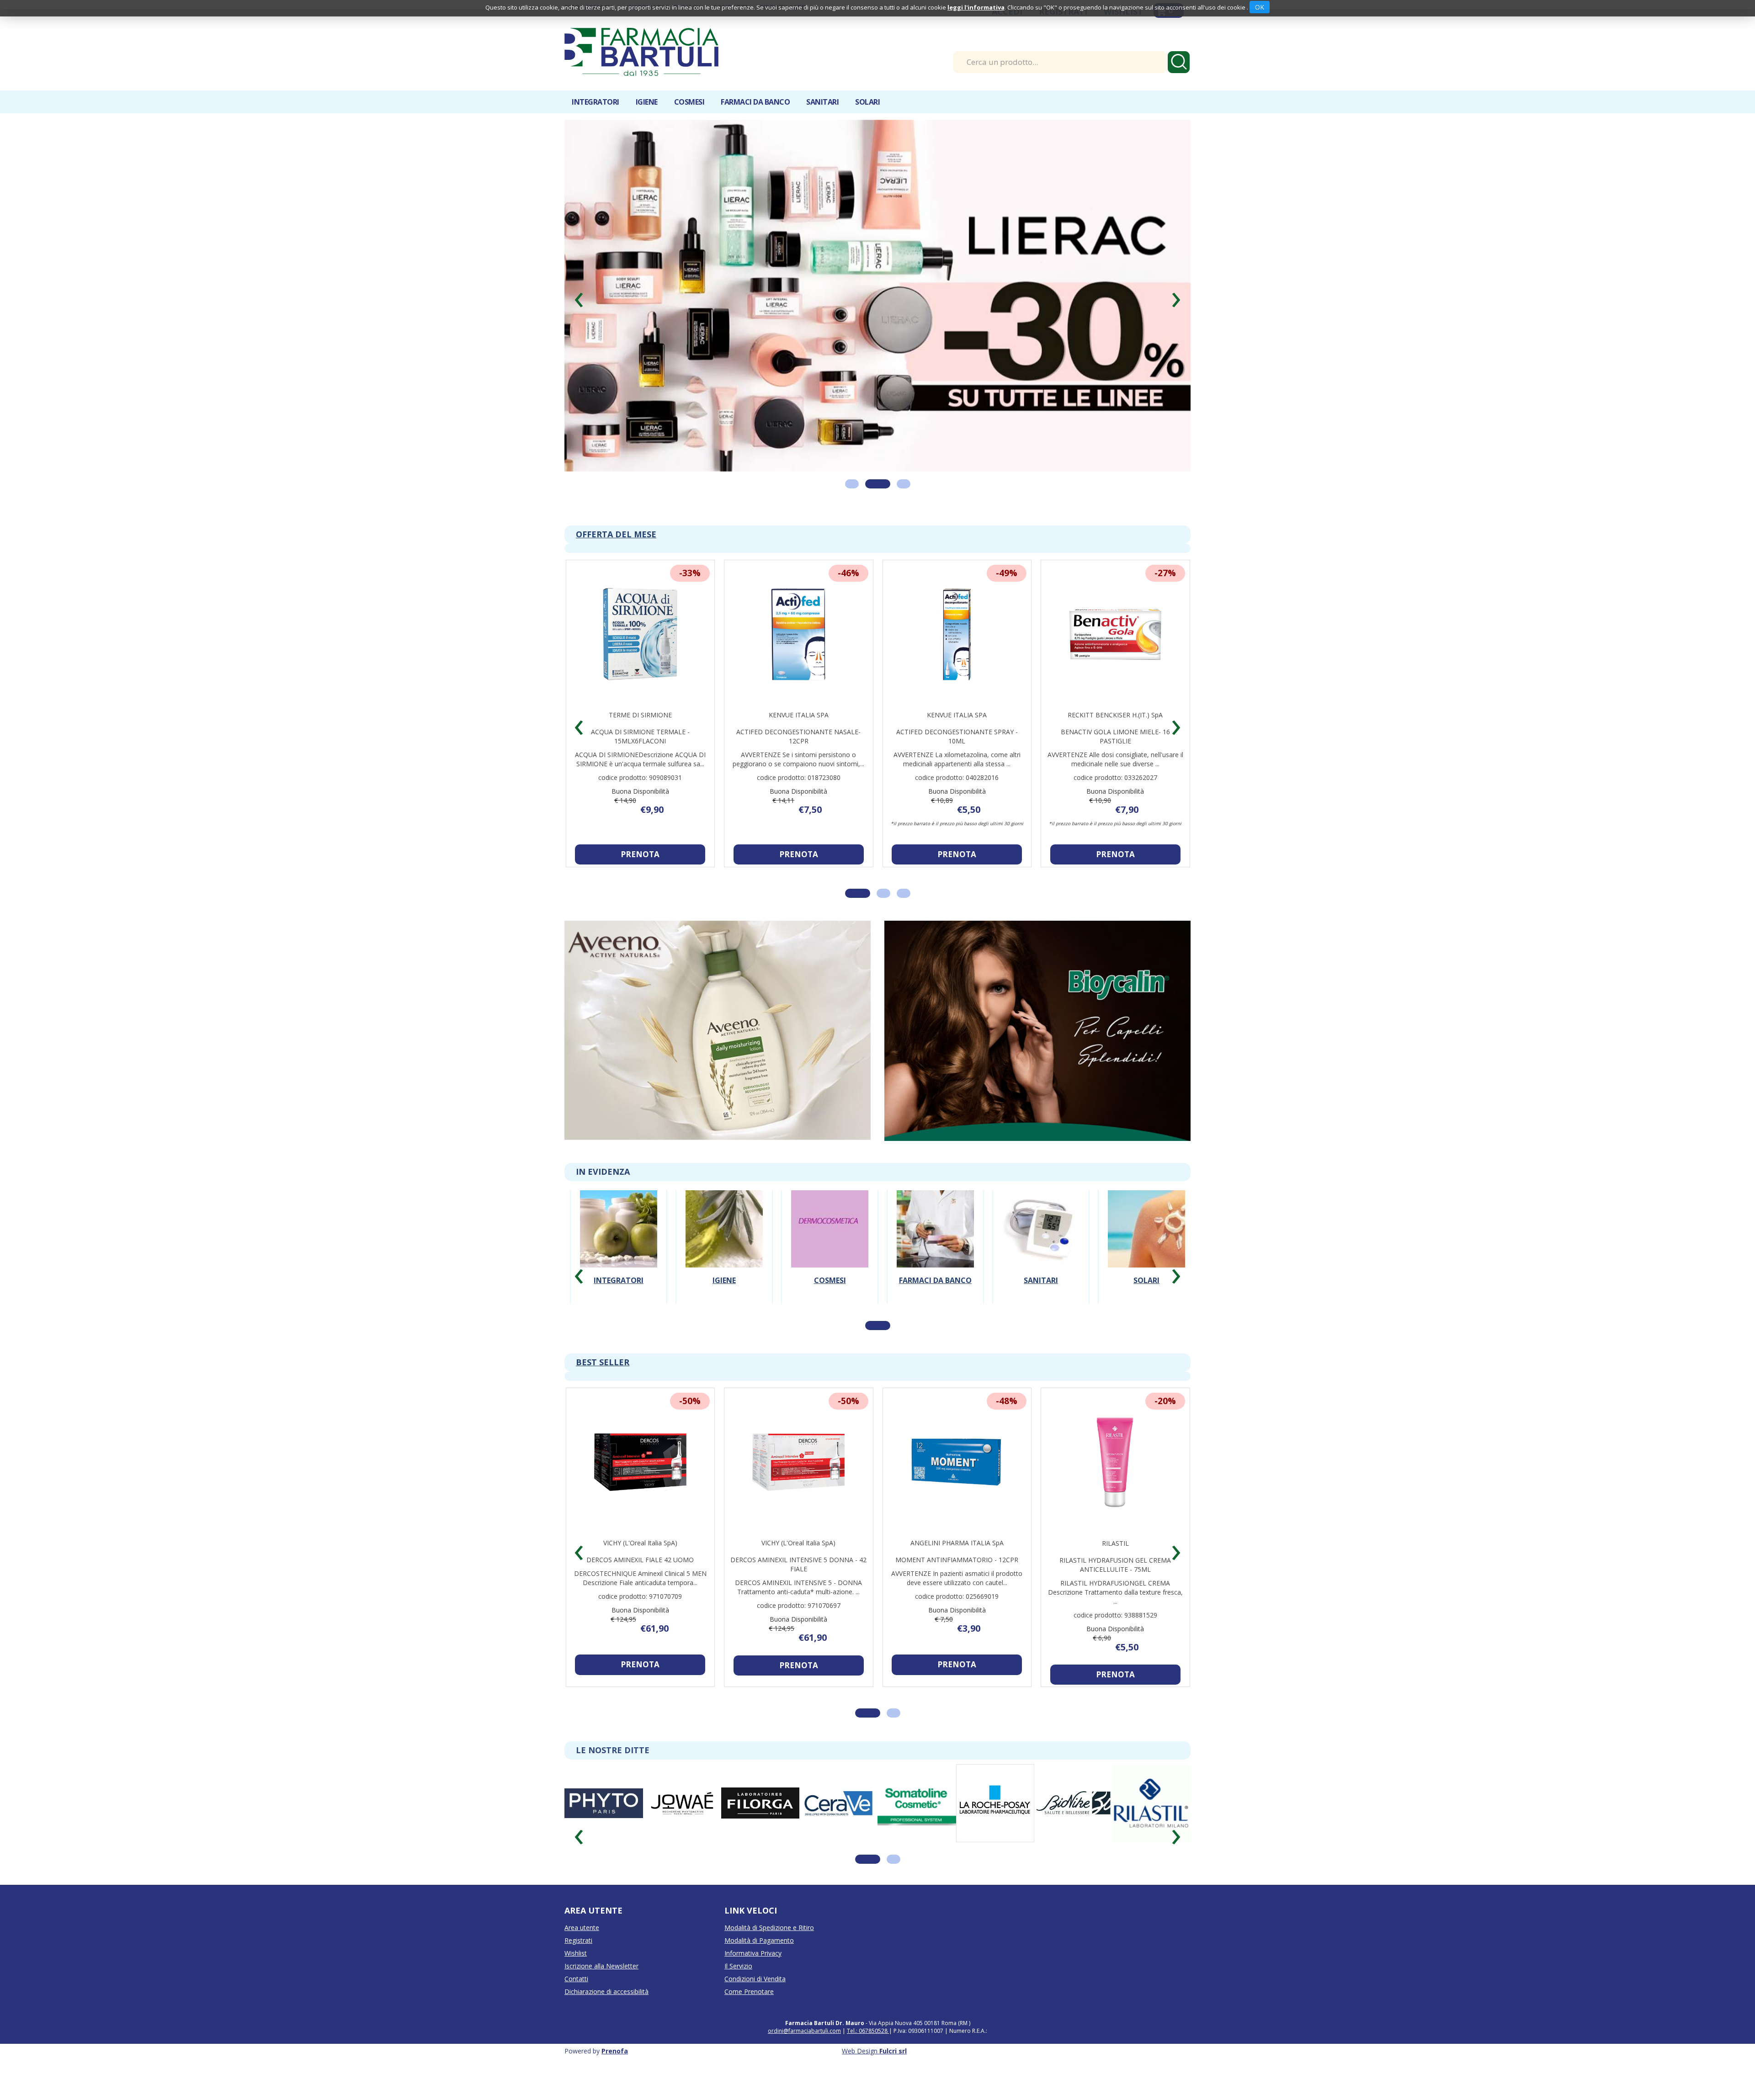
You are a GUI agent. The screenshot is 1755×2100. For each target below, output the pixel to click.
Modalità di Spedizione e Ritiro (769, 1958)
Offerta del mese (616, 565)
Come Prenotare (749, 2022)
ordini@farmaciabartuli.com (804, 2061)
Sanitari (1041, 1311)
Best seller (603, 1393)
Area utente (582, 1958)
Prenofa (615, 2081)
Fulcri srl (893, 2081)
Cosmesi (830, 1311)
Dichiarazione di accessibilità (606, 2022)
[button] (579, 308)
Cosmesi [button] (689, 102)
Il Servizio (738, 1997)
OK (1260, 7)
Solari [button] (867, 102)
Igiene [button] (647, 102)
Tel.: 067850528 (868, 2061)
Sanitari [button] (822, 102)
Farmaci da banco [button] (755, 102)
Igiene (724, 1311)
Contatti (576, 2009)
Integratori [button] (596, 102)
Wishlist (576, 1984)
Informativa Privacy (753, 1984)
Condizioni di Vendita (755, 2009)
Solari (1146, 1311)
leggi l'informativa (976, 7)
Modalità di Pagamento (759, 1971)
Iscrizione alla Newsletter (601, 1997)
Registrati (578, 1971)
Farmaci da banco (935, 1311)
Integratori (619, 1311)
